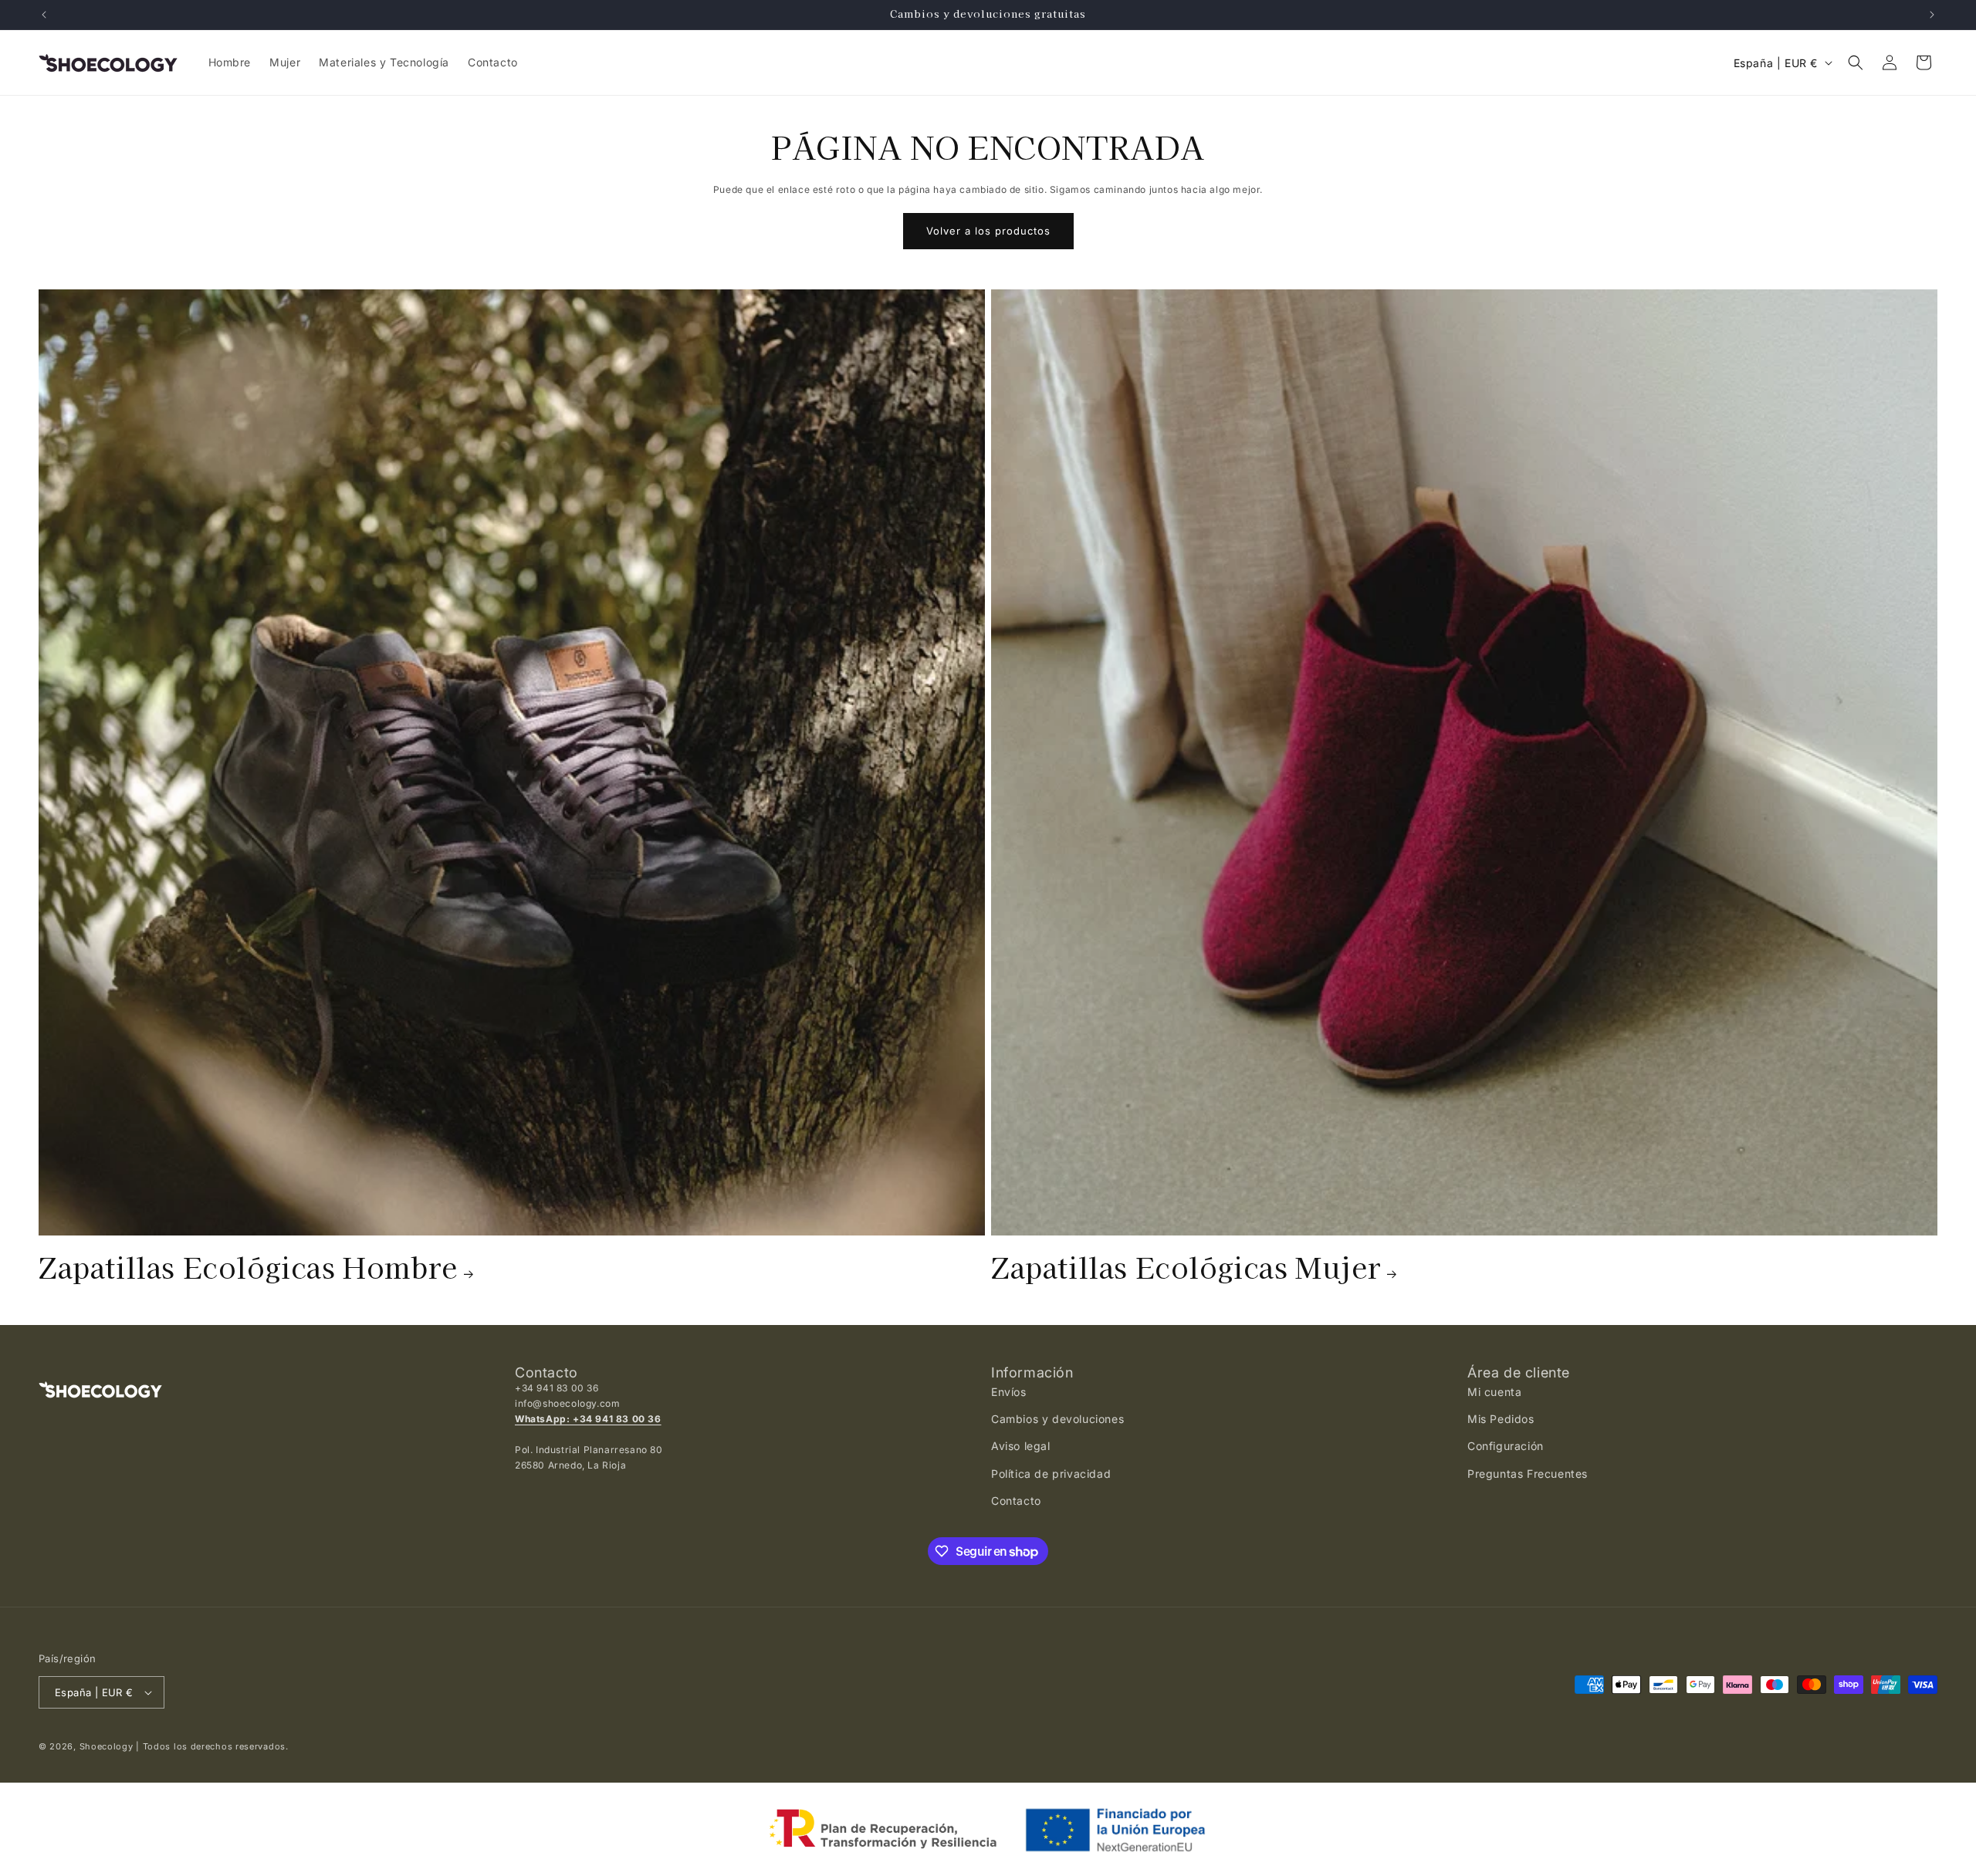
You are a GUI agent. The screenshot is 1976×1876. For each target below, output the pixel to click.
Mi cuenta (1494, 1392)
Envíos (1009, 1392)
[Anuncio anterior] (44, 15)
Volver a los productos (988, 231)
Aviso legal (1021, 1446)
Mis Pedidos (1501, 1419)
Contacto (1016, 1501)
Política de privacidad (1051, 1474)
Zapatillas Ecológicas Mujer (1186, 1266)
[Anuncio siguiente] (1932, 15)
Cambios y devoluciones (1057, 1419)
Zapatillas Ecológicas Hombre (248, 1266)
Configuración (1506, 1446)
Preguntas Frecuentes (1528, 1474)
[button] (1856, 63)
